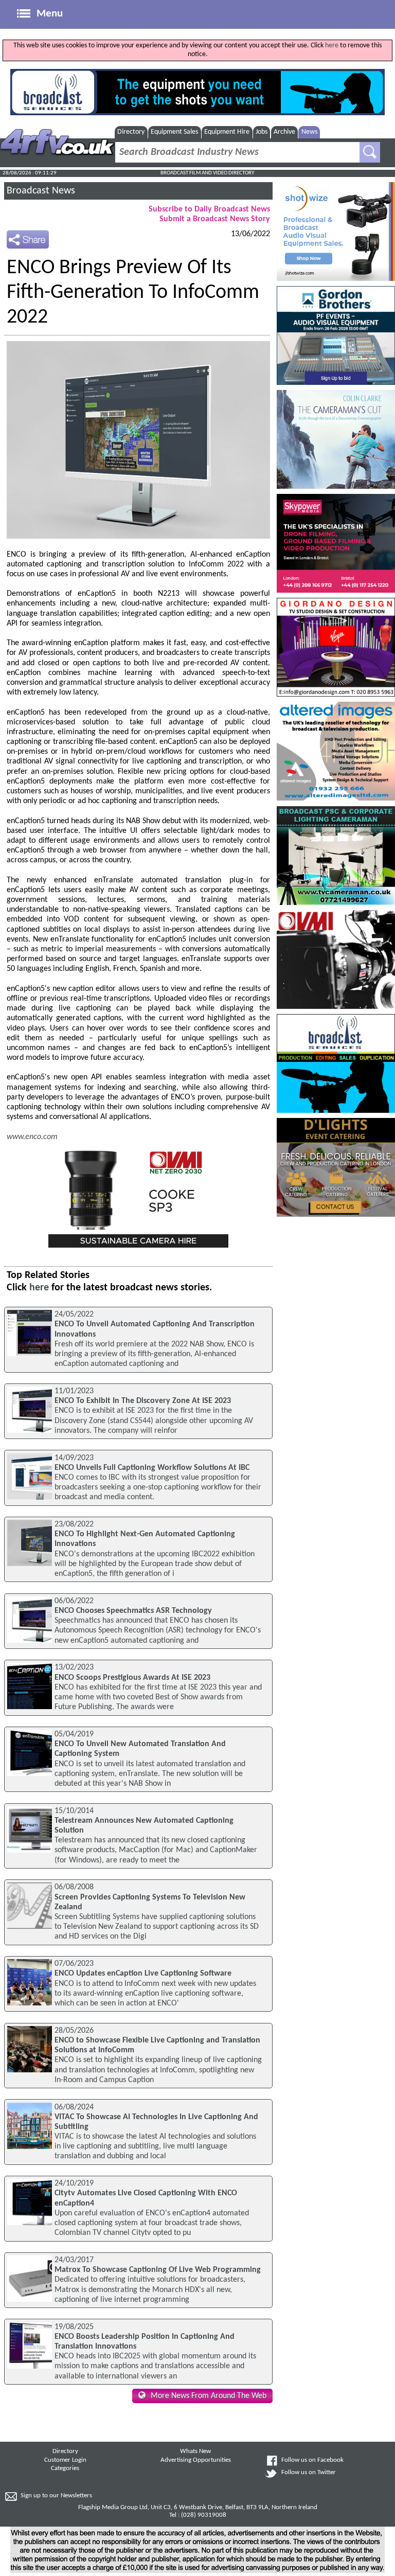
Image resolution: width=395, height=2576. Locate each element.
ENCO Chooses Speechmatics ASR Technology (133, 1611)
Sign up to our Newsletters (56, 2496)
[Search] (370, 152)
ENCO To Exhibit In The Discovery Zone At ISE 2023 (143, 1401)
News (309, 132)
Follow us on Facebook (312, 2460)
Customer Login (65, 2460)
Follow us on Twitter (309, 2473)
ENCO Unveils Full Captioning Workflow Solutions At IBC (152, 1468)
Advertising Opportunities (196, 2460)
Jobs (262, 132)
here (332, 46)
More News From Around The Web (209, 2396)
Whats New (195, 2451)
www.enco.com (32, 1137)
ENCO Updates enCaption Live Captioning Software (143, 1974)
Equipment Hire (227, 132)
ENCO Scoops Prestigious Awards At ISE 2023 (132, 1678)
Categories (65, 2468)
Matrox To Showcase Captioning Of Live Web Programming (158, 2270)
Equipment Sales (174, 132)
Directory (131, 132)
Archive (284, 132)
